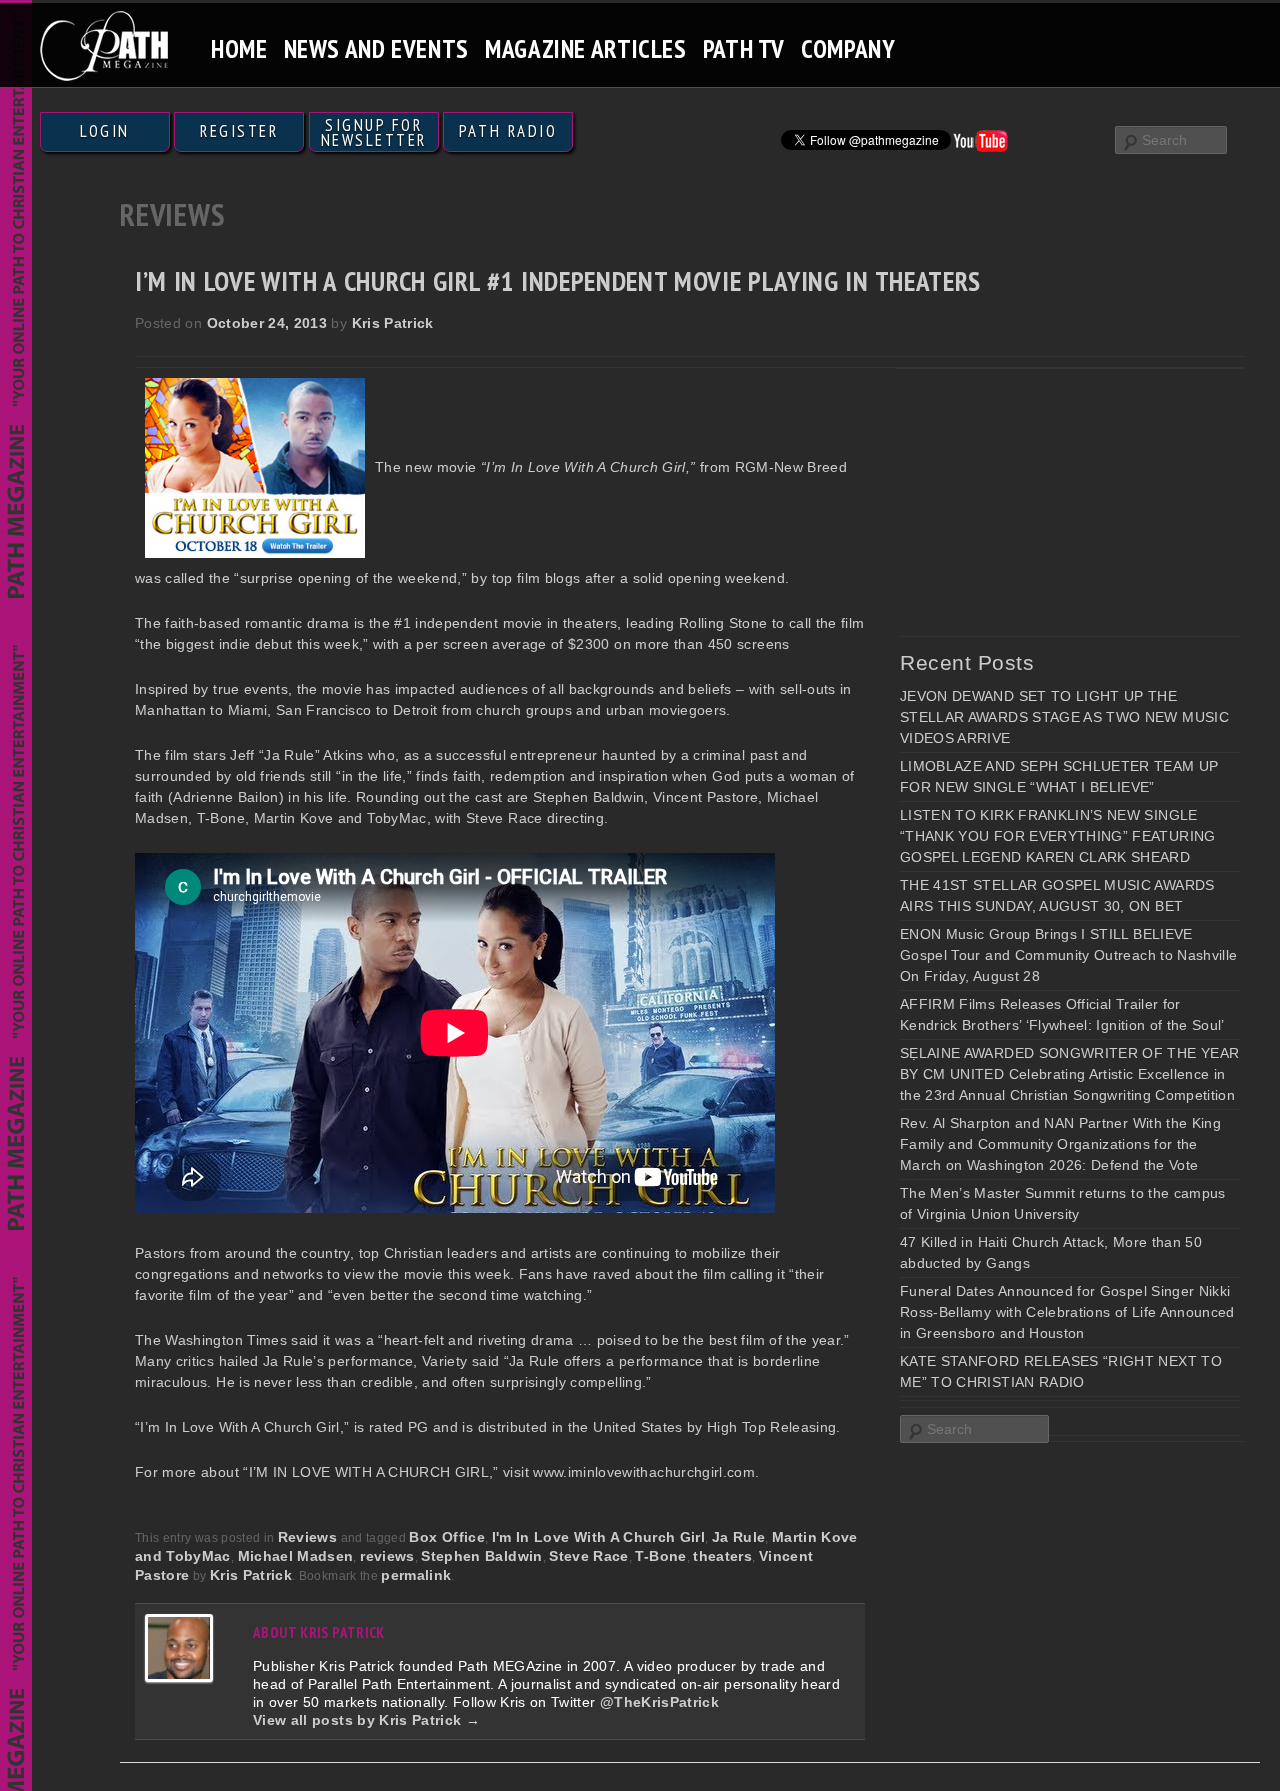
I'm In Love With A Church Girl (599, 1537)
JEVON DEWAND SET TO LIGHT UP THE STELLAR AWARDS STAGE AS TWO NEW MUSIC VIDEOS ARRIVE (1064, 717)
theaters (722, 1556)
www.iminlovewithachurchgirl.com (644, 1472)
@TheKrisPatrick (659, 1702)
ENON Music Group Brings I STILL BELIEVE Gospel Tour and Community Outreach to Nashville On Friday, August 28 (1068, 955)
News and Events (376, 48)
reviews (387, 1556)
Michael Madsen (296, 1556)
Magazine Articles (586, 48)
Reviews (307, 1537)
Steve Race (589, 1556)
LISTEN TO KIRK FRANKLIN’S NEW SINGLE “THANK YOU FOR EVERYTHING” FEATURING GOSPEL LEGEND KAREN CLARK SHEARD (1058, 836)
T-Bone (660, 1556)
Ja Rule (738, 1537)
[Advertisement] (1050, 502)
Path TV (744, 48)
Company (848, 48)
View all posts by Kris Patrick (366, 1720)
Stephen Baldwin (481, 1556)
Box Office (447, 1537)
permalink (416, 1575)
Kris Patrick (393, 323)
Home (239, 48)
